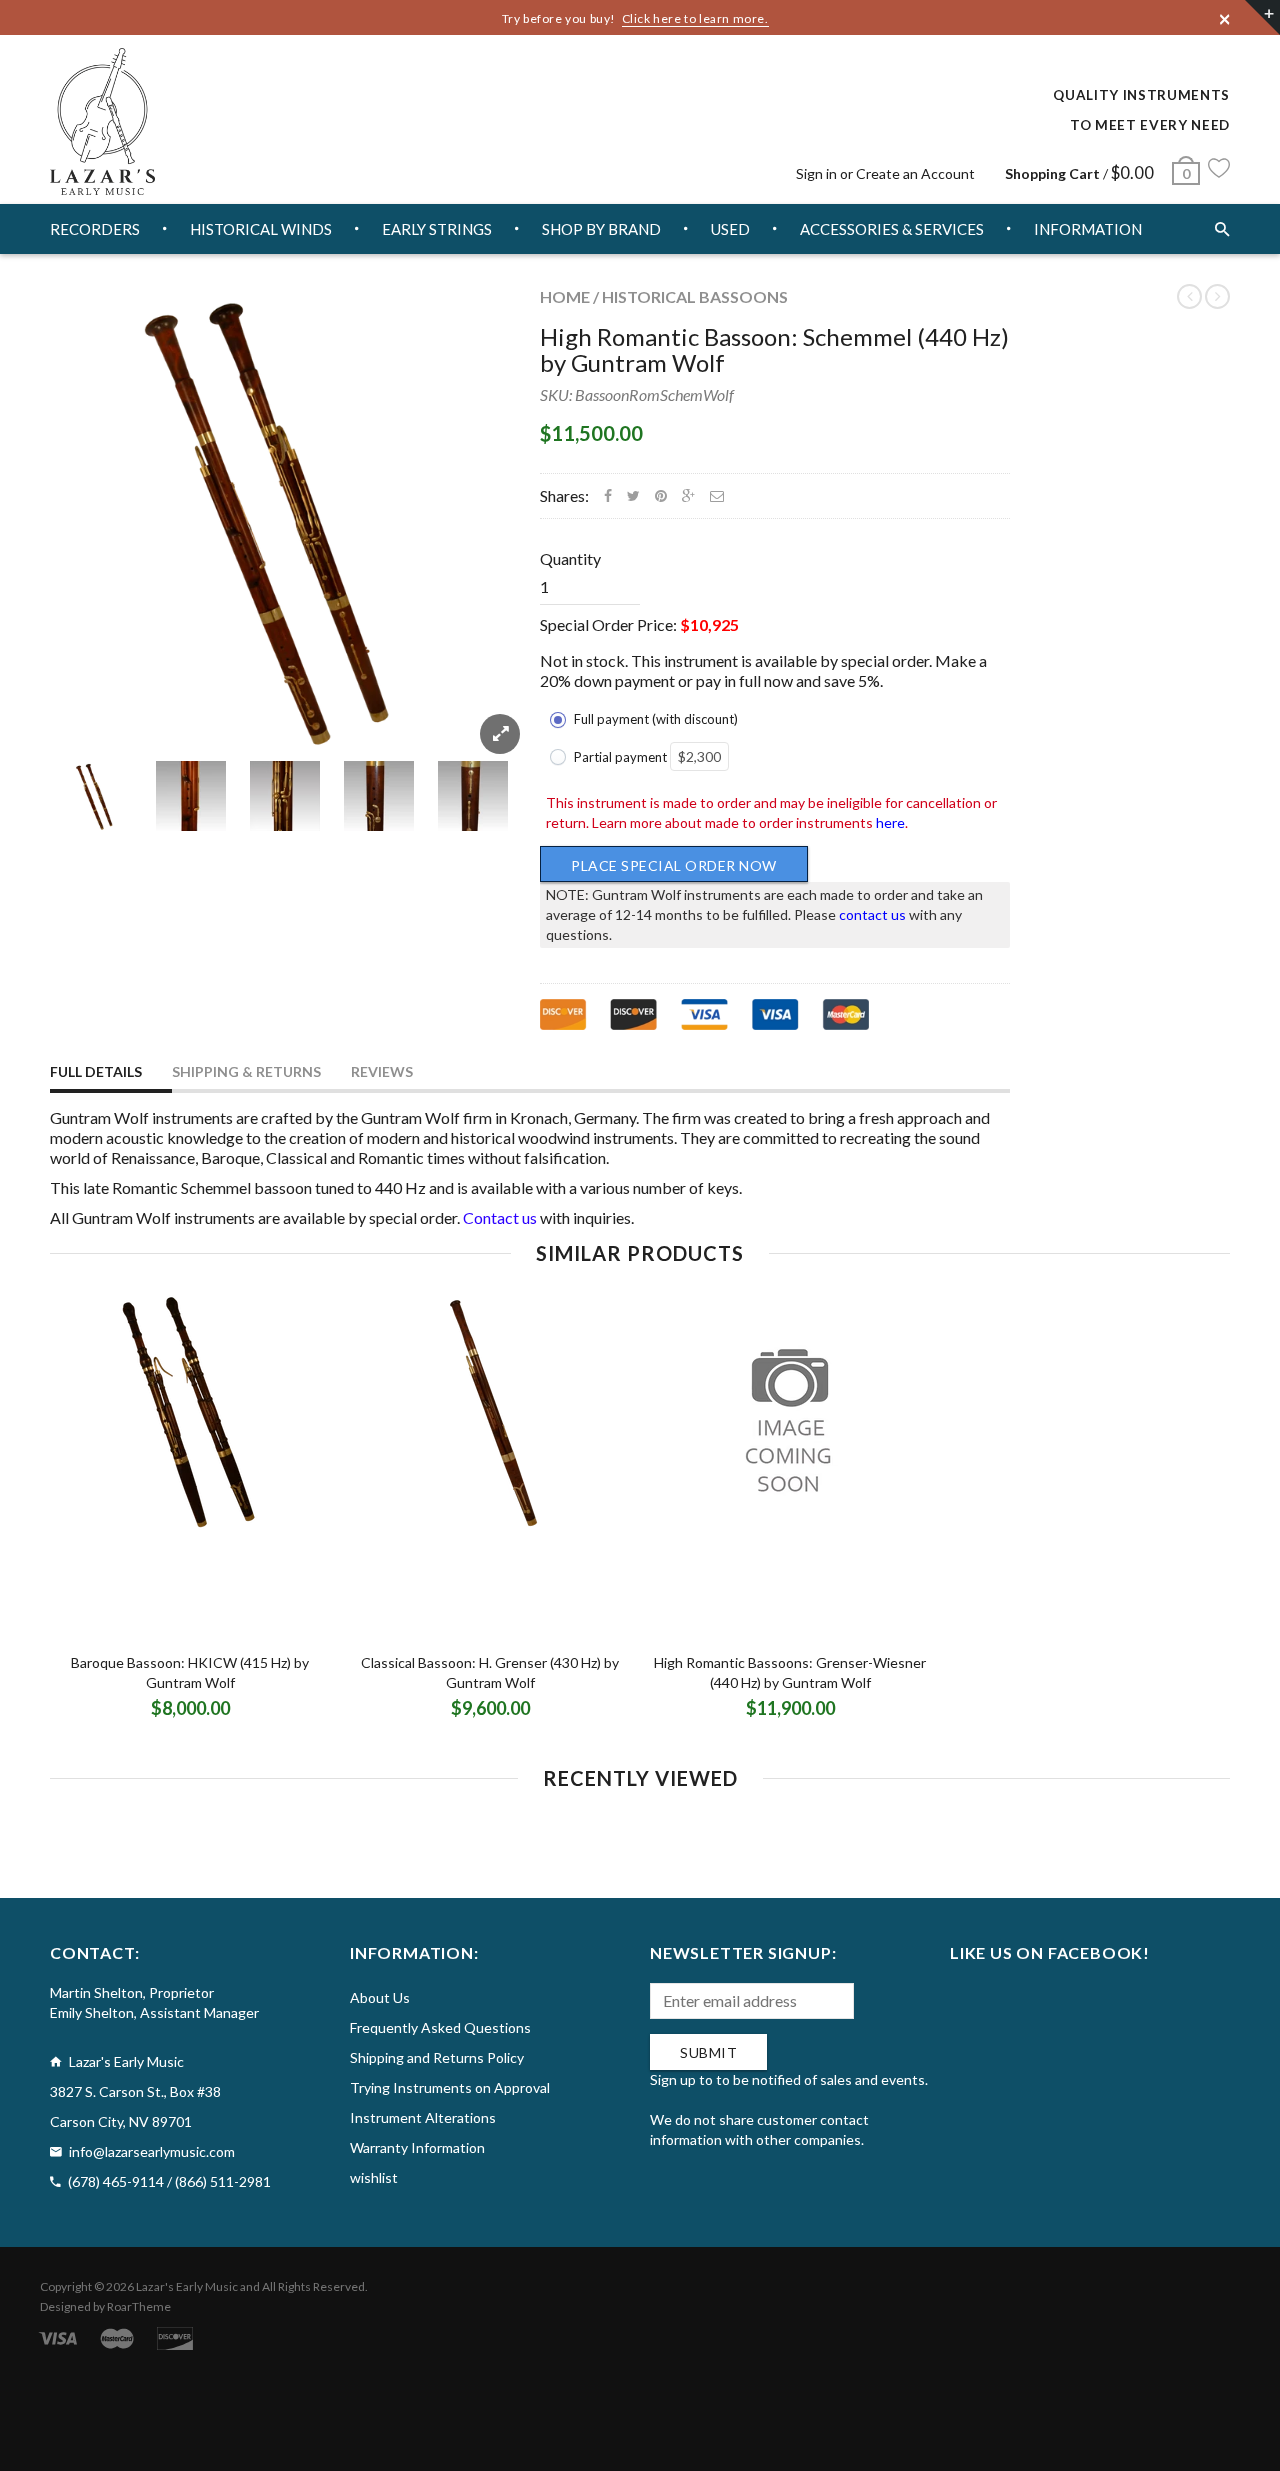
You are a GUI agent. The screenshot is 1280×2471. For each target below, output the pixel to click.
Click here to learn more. (695, 18)
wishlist (374, 2177)
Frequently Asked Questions (440, 2027)
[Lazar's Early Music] (102, 121)
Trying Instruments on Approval (450, 2087)
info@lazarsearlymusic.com (152, 2151)
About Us (380, 1997)
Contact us (500, 1217)
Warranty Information (417, 2147)
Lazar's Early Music (187, 2286)
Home (565, 296)
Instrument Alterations (423, 2117)
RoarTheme (139, 2306)
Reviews (382, 1071)
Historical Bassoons (695, 296)
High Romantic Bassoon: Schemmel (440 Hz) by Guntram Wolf (774, 349)
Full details (96, 1071)
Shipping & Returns (246, 1071)
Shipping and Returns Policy (437, 2057)
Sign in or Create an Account (885, 173)
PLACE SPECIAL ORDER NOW (674, 865)
